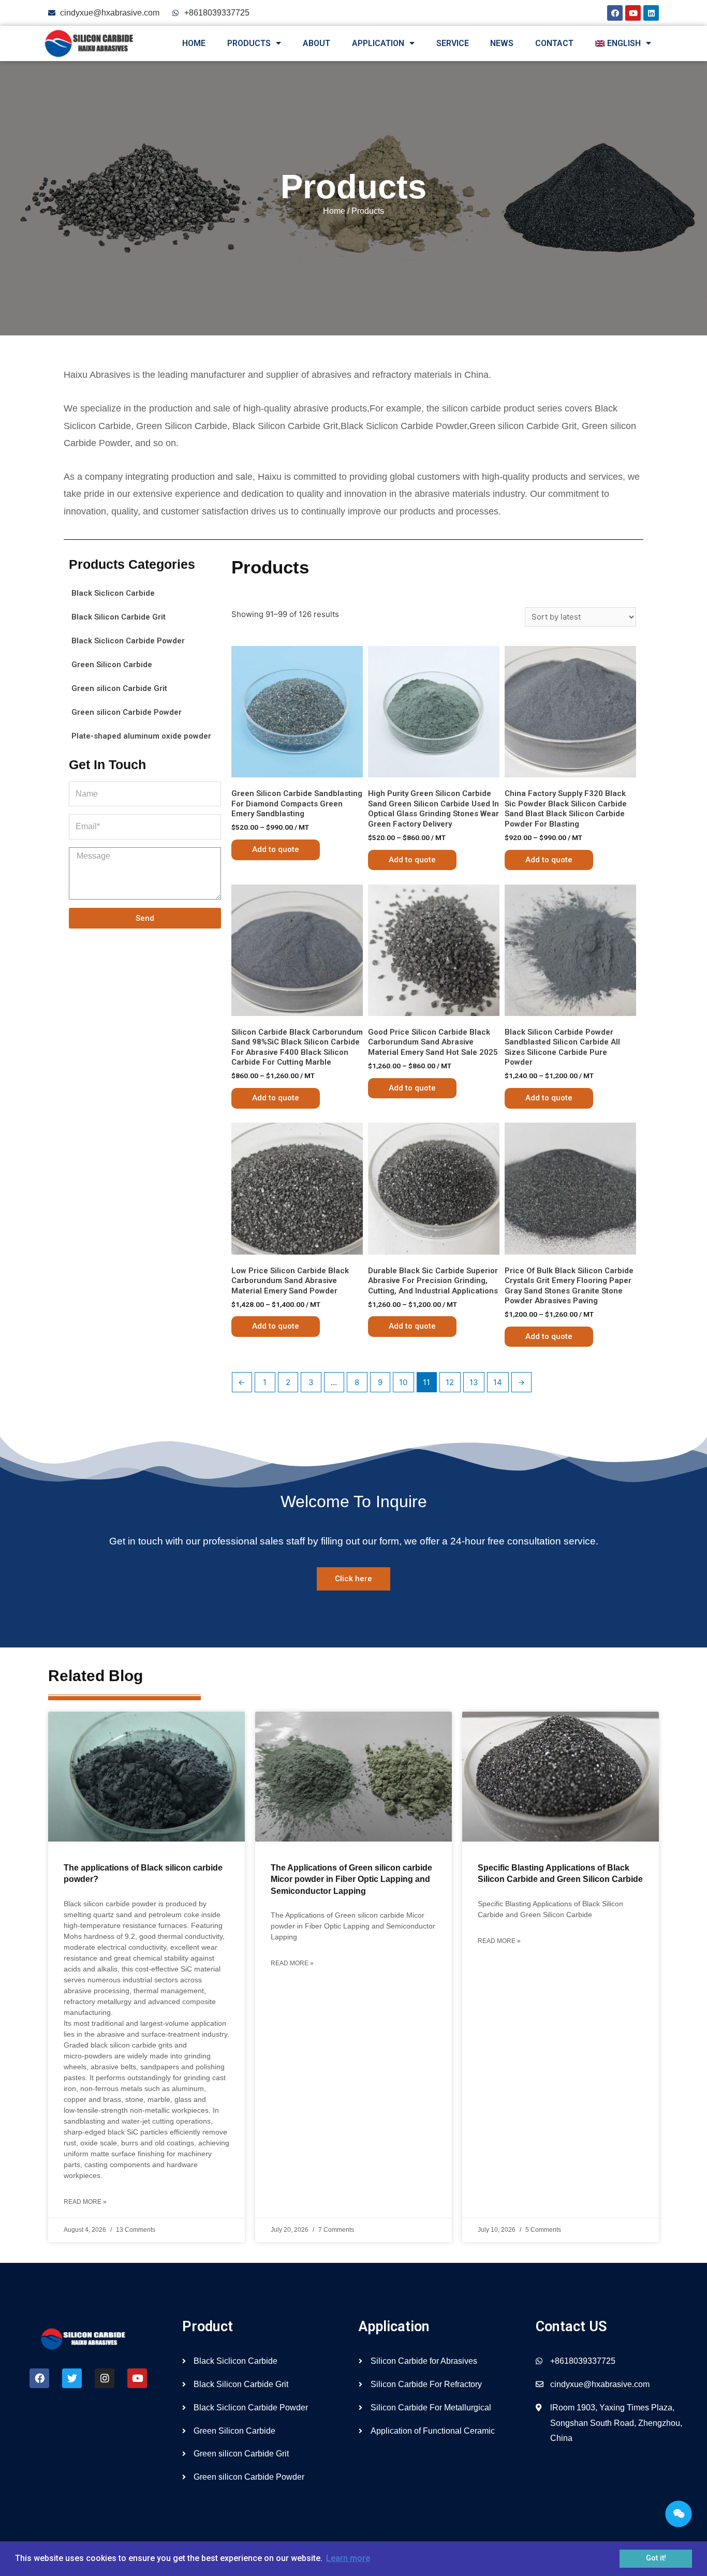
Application (378, 43)
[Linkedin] (651, 13)
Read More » (85, 2202)
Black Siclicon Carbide (113, 593)
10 (403, 1382)
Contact (554, 43)
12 (450, 1382)
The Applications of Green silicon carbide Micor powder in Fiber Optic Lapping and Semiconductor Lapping (351, 1879)
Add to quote (276, 849)
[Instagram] (105, 2378)
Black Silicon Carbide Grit (119, 617)
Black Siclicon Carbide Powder (128, 641)
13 (474, 1382)
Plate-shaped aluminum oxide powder (141, 736)
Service (453, 43)
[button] (353, 1579)
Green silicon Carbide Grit (119, 688)
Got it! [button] (656, 2558)
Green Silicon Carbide (112, 665)
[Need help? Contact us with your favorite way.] (679, 2514)
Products (249, 43)
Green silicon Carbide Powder (127, 712)
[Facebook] (615, 13)
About (316, 43)
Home (194, 43)
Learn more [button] (348, 2558)
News (502, 43)
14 (498, 1382)
